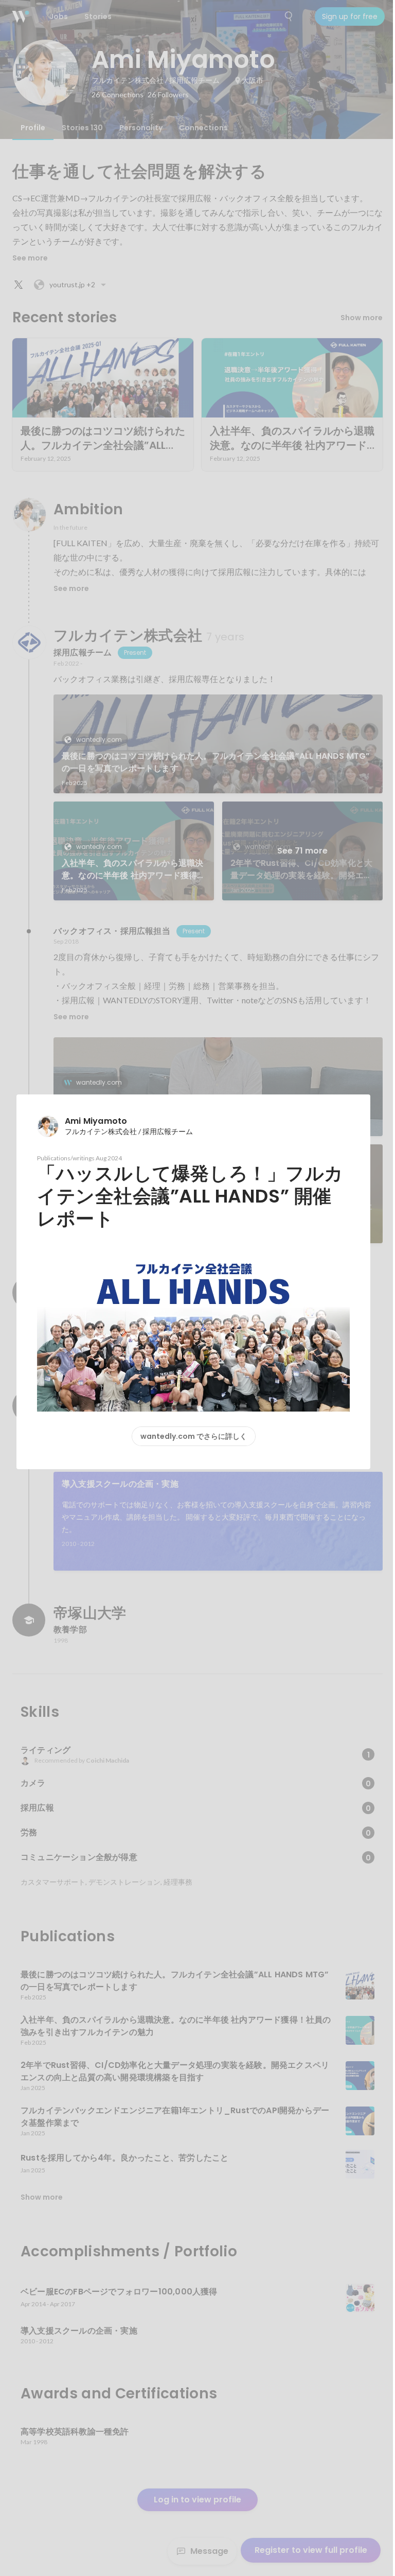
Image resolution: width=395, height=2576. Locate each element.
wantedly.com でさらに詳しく (194, 1436)
